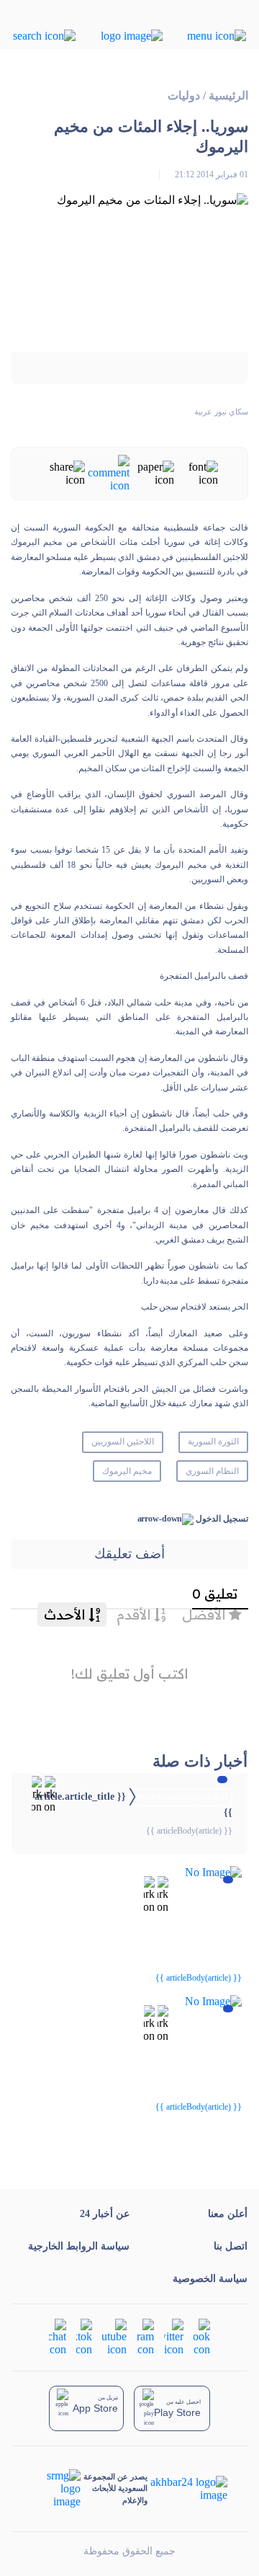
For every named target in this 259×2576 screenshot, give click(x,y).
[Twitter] (174, 2336)
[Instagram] (145, 2336)
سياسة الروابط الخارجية (79, 2246)
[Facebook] (202, 2336)
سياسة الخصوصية (210, 2279)
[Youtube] (114, 2336)
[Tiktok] (84, 2336)
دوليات (184, 96)
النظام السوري (212, 1471)
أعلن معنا (228, 2214)
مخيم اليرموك (127, 1471)
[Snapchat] (58, 2336)
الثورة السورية (213, 1442)
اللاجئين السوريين (123, 1442)
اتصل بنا (231, 2246)
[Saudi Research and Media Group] (56, 2489)
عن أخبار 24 (105, 2214)
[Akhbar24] (187, 2489)
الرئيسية (228, 96)
